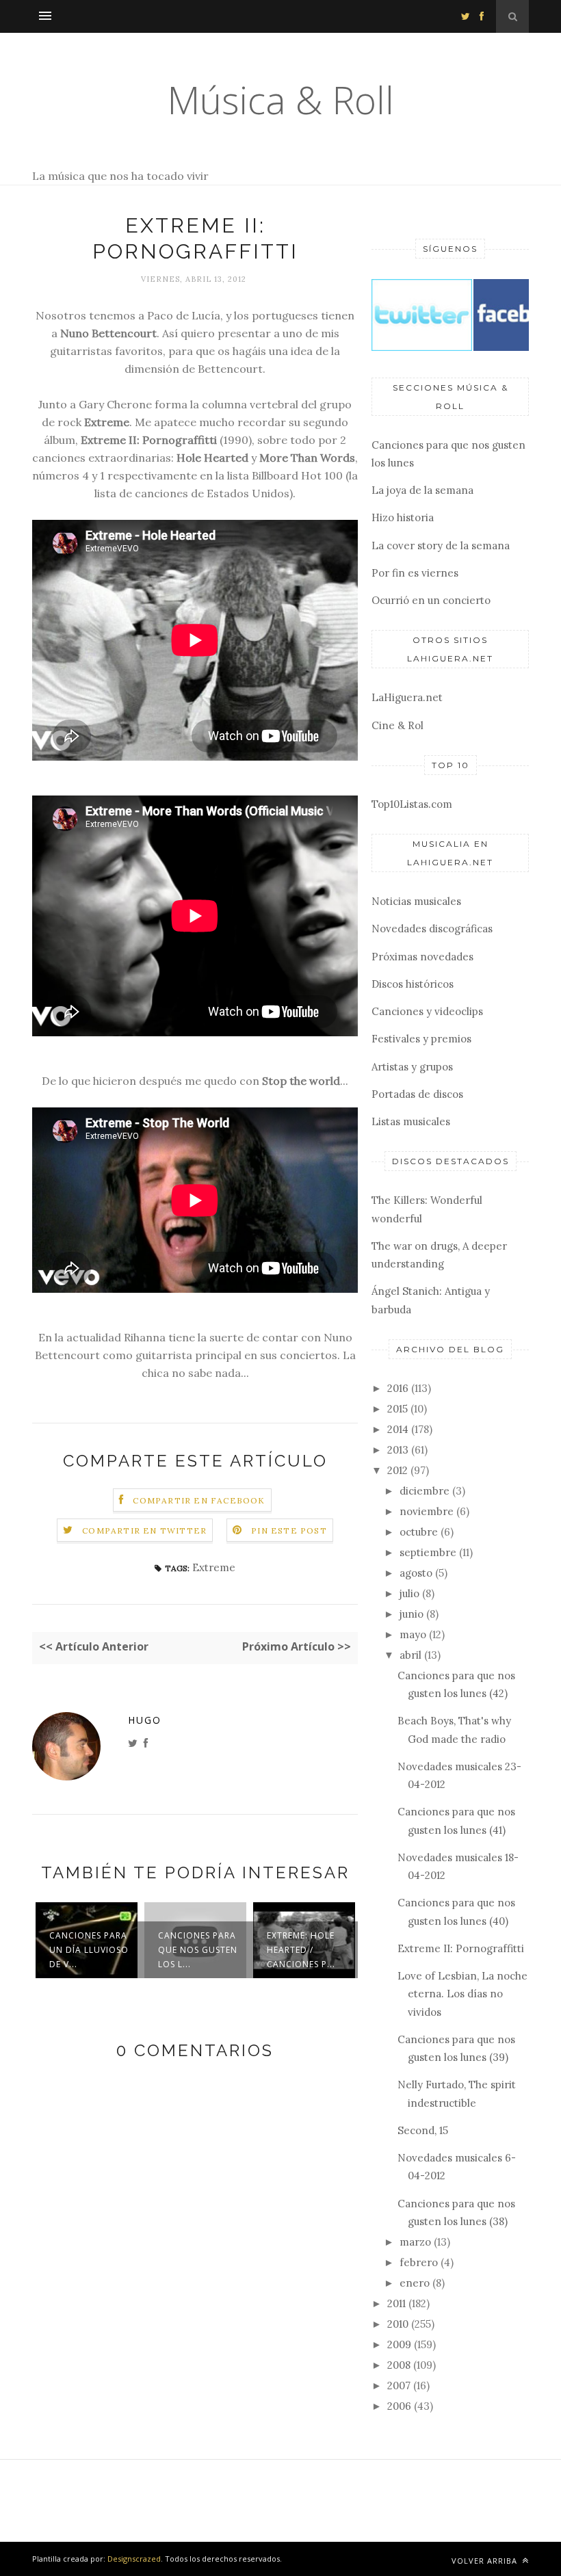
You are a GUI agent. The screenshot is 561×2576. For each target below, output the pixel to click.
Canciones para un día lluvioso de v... (89, 1950)
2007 (399, 2386)
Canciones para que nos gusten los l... (198, 1950)
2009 (399, 2344)
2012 (397, 1470)
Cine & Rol (397, 725)
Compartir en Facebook (199, 1500)
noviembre (427, 1511)
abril (410, 1655)
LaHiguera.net (407, 697)
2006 (399, 2406)
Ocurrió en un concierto (431, 600)
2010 (398, 2324)
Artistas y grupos (412, 1067)
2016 (398, 1388)
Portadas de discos (417, 1094)
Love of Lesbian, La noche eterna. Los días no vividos (462, 1994)
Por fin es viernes (415, 573)
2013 (398, 1450)
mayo (413, 1634)
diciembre (425, 1491)
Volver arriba (486, 2561)
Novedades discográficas (432, 929)
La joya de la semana (422, 490)
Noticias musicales (416, 901)
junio (412, 1614)
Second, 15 (423, 2130)
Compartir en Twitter (144, 1530)
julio (409, 1593)
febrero (419, 2262)
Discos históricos (413, 984)
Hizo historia (403, 517)
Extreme (214, 1567)
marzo (415, 2242)
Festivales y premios (421, 1039)
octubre (419, 1532)
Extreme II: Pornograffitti (461, 1948)
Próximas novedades (422, 957)
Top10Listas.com (412, 804)
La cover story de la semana (441, 546)
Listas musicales (411, 1121)
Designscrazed (134, 2559)
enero (415, 2283)
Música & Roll (280, 100)
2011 (396, 2303)
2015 (397, 1409)
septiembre (428, 1552)
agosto (416, 1573)
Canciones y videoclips (427, 1011)
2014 (398, 1429)
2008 (399, 2365)
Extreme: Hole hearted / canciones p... (301, 1950)
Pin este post (289, 1530)
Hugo (145, 1720)
